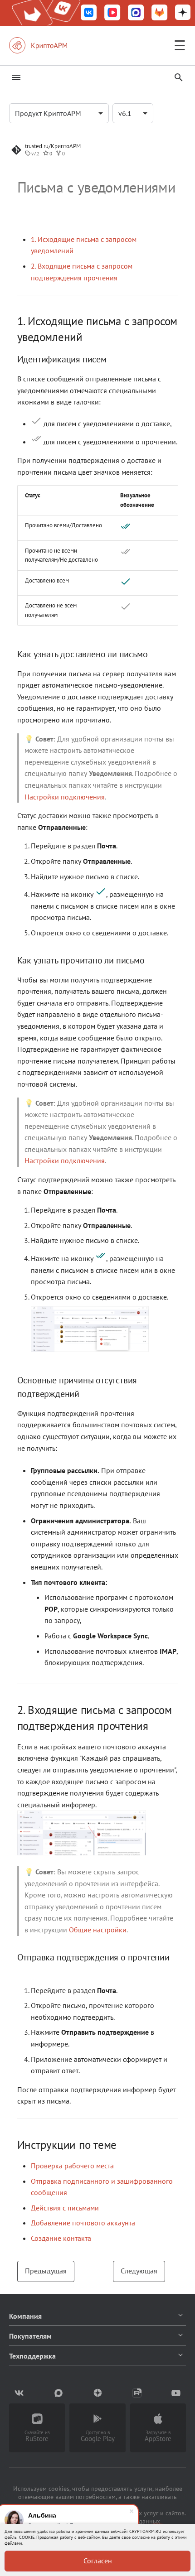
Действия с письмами (65, 2208)
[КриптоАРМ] (48, 45)
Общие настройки (98, 1930)
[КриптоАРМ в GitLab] (160, 13)
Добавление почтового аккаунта (83, 2223)
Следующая (139, 2271)
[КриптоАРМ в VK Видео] (112, 13)
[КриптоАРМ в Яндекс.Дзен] (183, 13)
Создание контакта (61, 2238)
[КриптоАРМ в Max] (136, 13)
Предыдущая (46, 2271)
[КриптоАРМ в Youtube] (176, 2393)
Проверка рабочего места (72, 2166)
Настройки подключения (65, 797)
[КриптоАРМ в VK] (89, 13)
